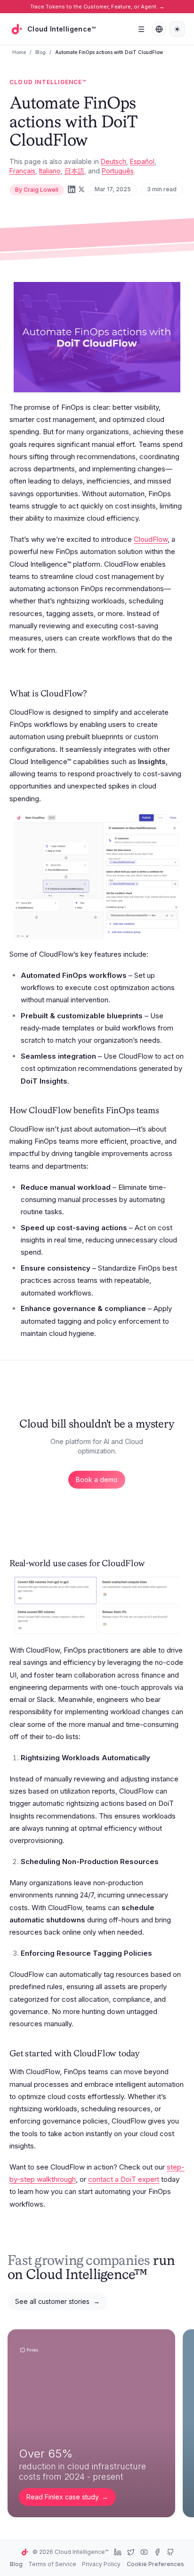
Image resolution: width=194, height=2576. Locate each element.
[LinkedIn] (72, 189)
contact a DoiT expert (124, 2179)
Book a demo (97, 1479)
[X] (131, 2552)
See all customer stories (57, 2301)
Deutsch (113, 161)
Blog (40, 52)
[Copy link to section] (95, 695)
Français (22, 171)
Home (19, 52)
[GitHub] (170, 2552)
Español (142, 161)
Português (118, 171)
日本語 (74, 171)
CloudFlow (151, 539)
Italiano (50, 171)
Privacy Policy (101, 2564)
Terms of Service (52, 2564)
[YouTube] (144, 2552)
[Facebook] (157, 2552)
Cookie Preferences (155, 2564)
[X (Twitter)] (81, 189)
